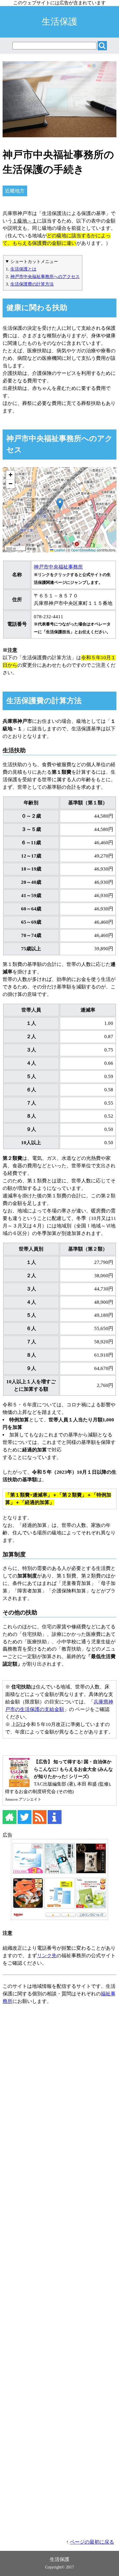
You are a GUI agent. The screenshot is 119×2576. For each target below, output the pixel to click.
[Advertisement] (60, 2274)
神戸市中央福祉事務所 (58, 567)
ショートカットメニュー (34, 261)
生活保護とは (23, 269)
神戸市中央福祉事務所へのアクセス (45, 276)
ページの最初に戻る (92, 2542)
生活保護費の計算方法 (32, 284)
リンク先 (47, 1956)
